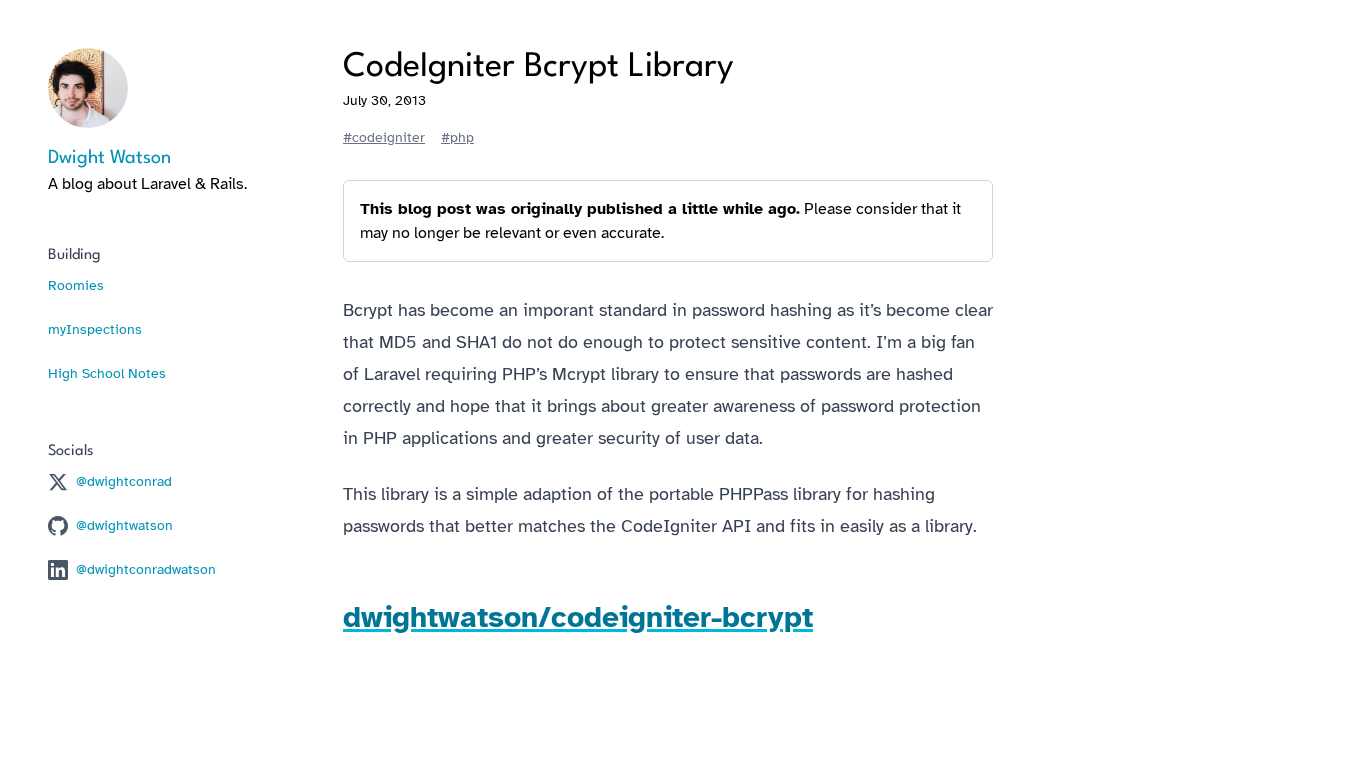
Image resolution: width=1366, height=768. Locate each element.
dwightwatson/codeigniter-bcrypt (578, 617)
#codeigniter (384, 137)
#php (457, 137)
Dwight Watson (109, 158)
